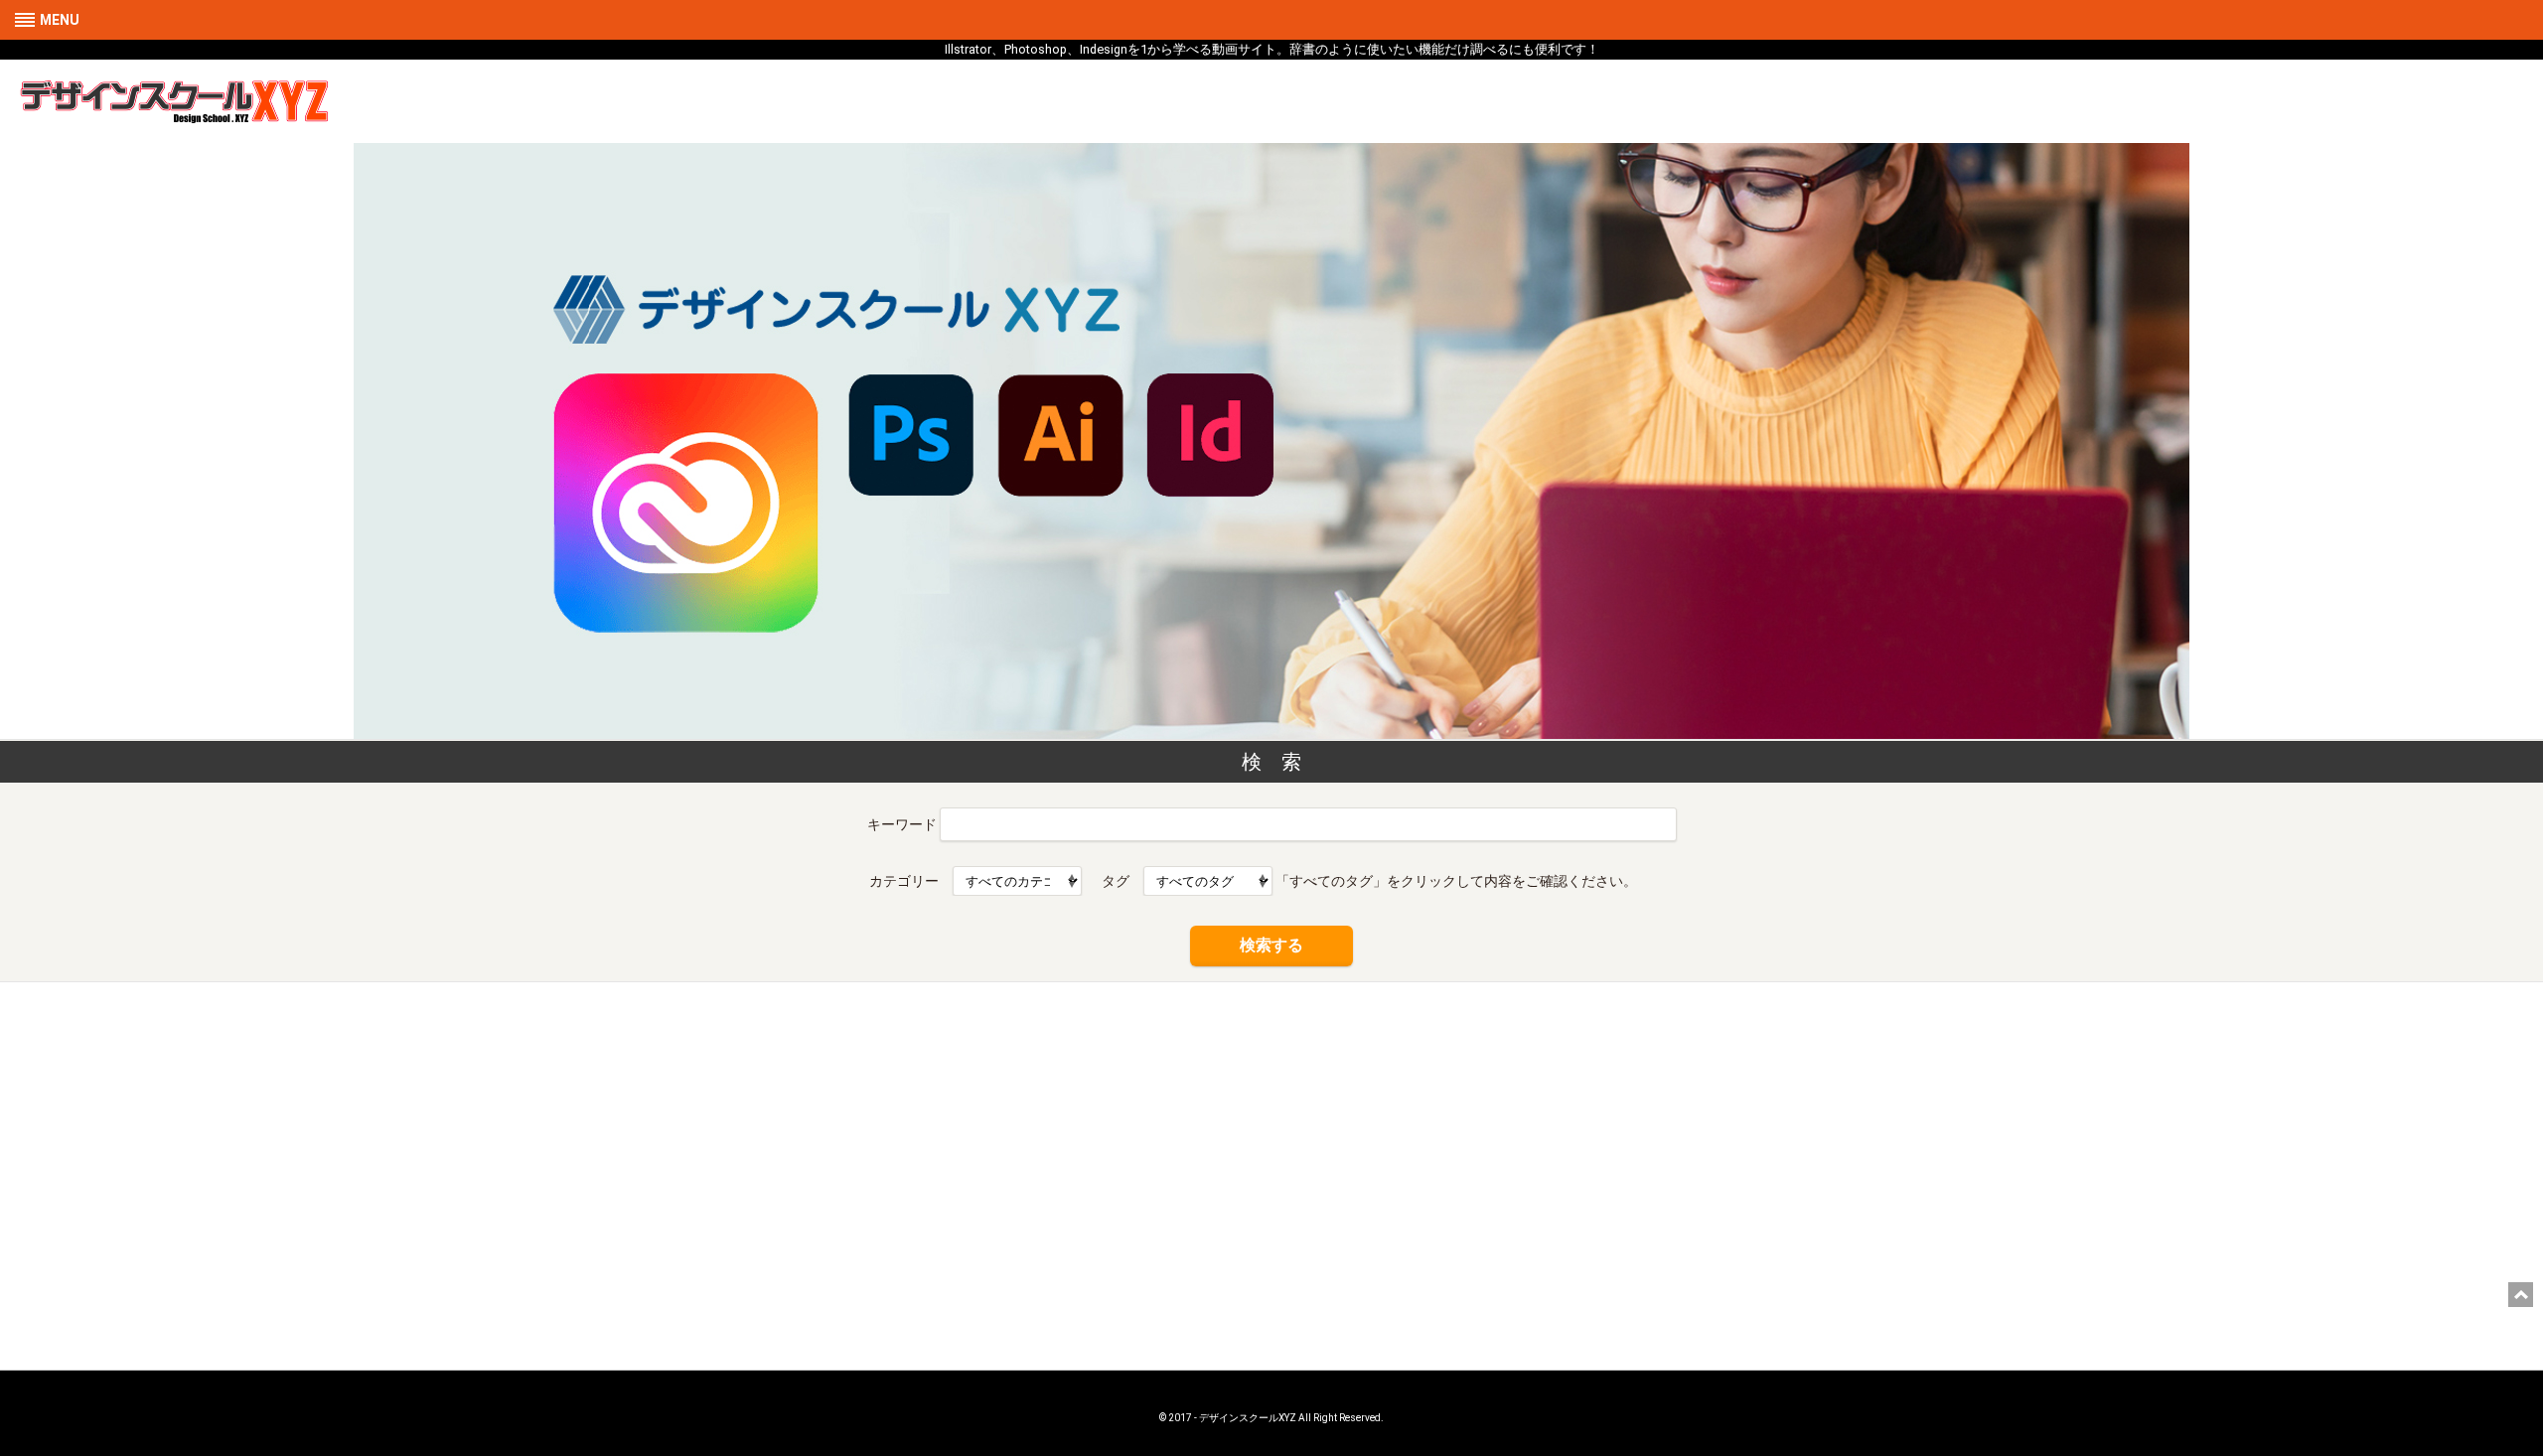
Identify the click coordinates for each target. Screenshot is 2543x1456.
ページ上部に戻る (2521, 1295)
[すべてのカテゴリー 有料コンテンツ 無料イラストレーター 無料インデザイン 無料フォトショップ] (1017, 881)
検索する (1271, 945)
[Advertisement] (1271, 1141)
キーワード (902, 824)
